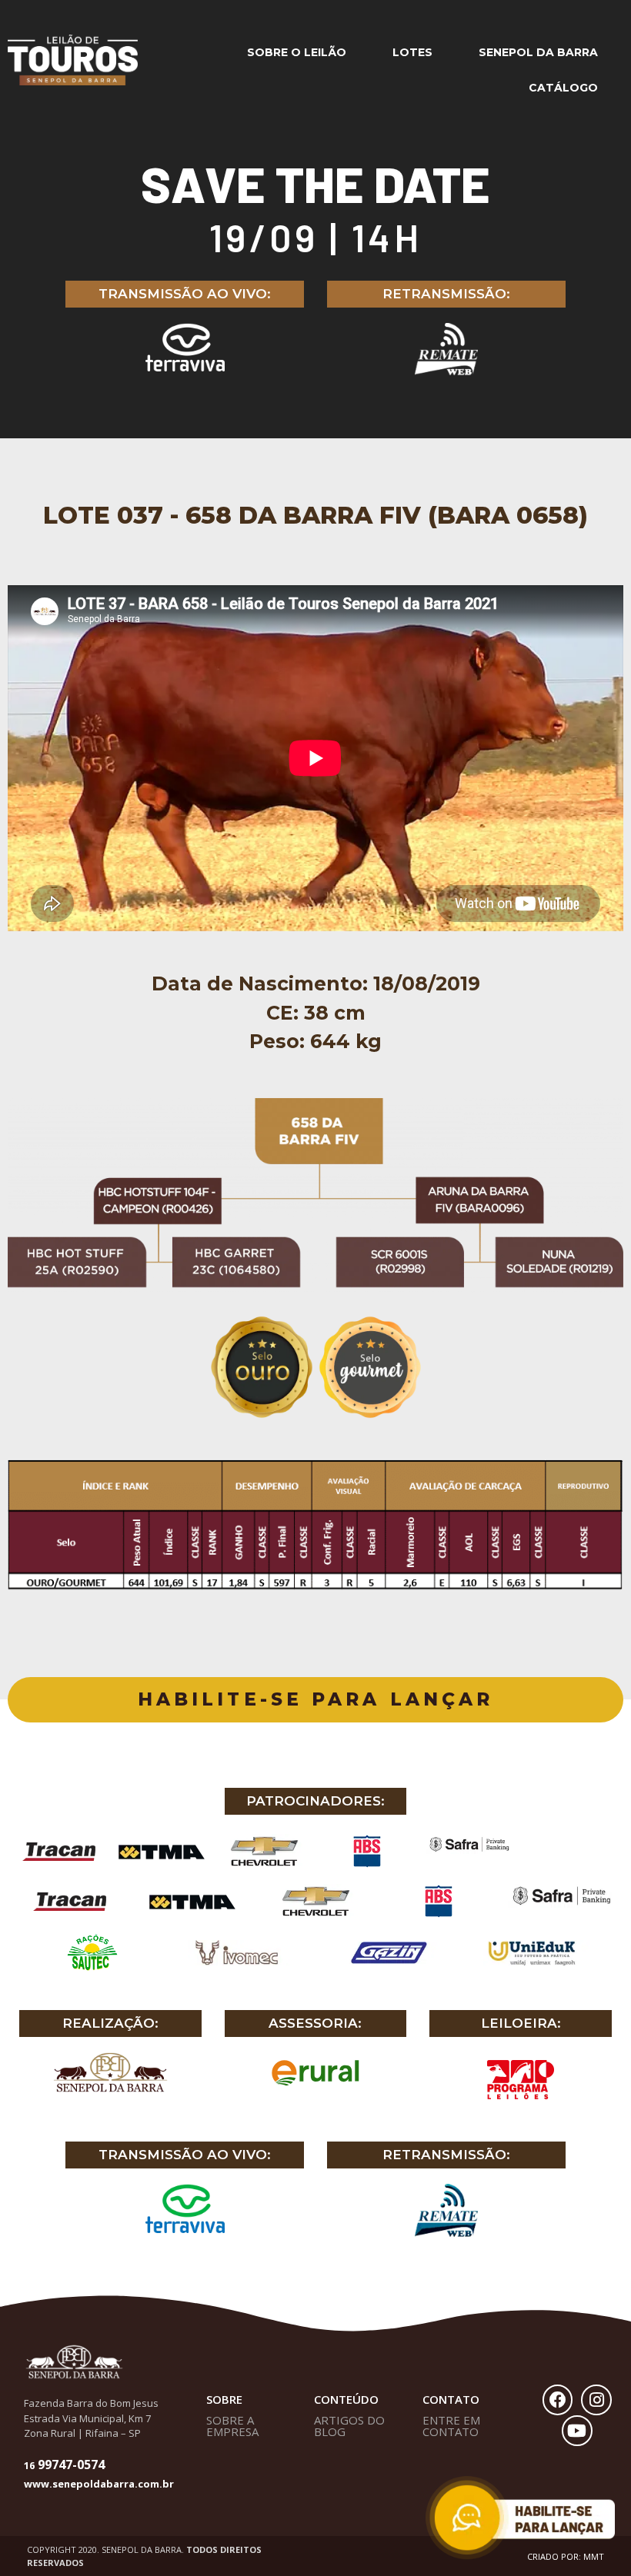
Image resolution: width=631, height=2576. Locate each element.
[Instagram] (596, 2400)
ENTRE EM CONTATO (451, 2426)
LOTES (412, 52)
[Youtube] (577, 2431)
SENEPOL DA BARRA (538, 52)
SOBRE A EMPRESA (232, 2426)
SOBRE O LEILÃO (297, 52)
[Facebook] (558, 2400)
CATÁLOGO (563, 88)
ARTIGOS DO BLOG (349, 2426)
